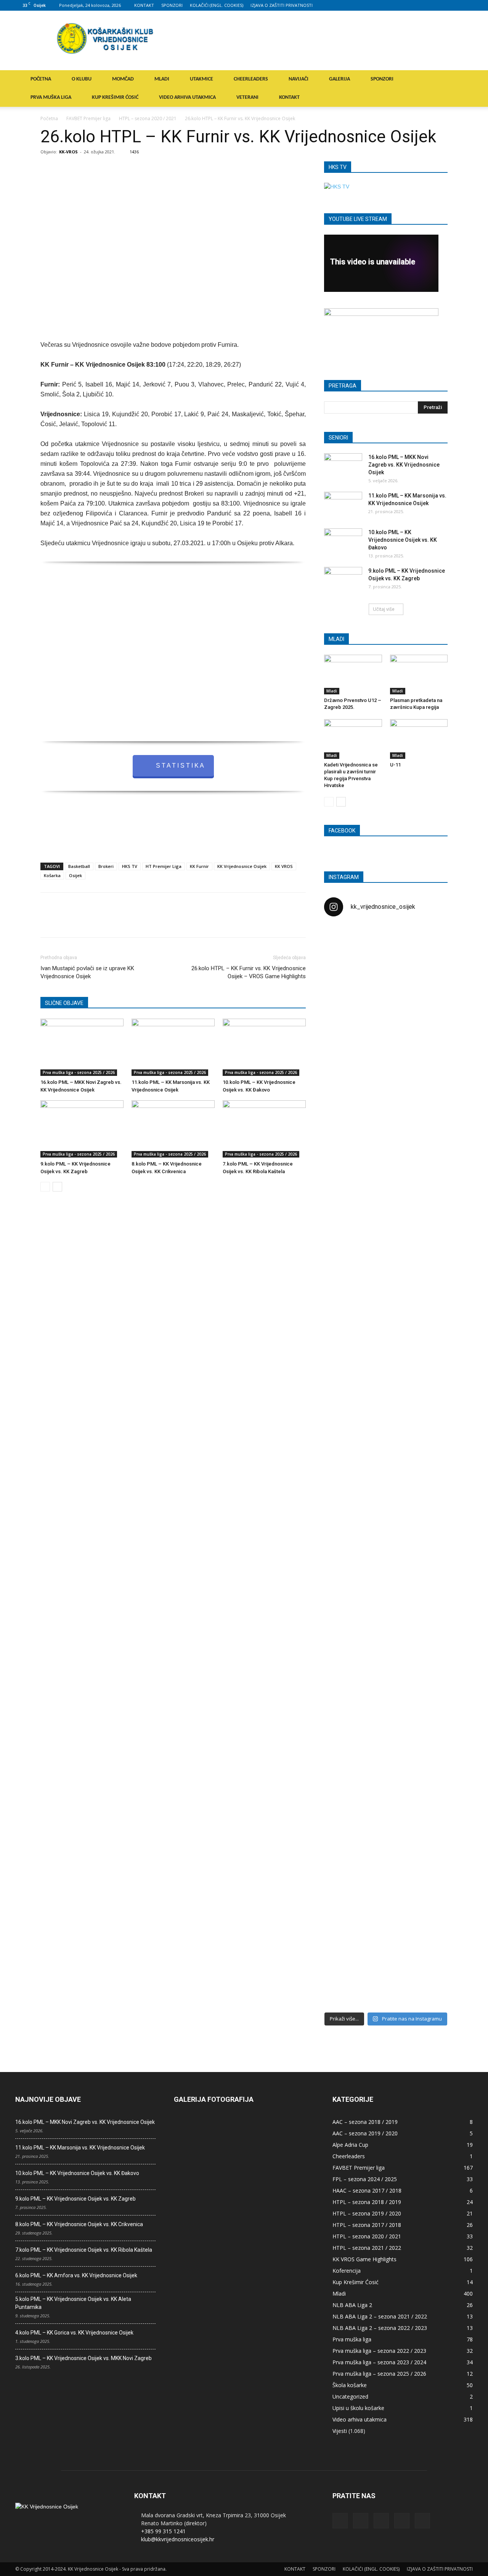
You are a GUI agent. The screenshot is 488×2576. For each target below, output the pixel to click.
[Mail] (442, 5)
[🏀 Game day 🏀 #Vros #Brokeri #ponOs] (428, 942)
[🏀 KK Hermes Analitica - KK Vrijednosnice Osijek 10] (344, 1942)
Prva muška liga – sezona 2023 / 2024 (379, 2362)
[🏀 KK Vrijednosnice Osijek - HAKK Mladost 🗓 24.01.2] (386, 970)
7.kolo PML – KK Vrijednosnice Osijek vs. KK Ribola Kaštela (84, 2250)
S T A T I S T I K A (180, 766)
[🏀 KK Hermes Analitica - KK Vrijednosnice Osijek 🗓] (386, 1954)
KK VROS (284, 866)
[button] (464, 80)
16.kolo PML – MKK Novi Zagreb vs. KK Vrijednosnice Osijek (404, 465)
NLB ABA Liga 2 (352, 2305)
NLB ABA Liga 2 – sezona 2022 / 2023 (380, 2328)
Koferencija (347, 2271)
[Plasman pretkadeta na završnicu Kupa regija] (419, 675)
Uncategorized (350, 2396)
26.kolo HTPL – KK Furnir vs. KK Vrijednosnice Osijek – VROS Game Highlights (249, 972)
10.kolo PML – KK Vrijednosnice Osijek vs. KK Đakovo (403, 540)
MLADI (162, 79)
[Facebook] (417, 5)
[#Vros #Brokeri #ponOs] (386, 1212)
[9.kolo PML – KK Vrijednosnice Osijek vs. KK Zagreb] (82, 1129)
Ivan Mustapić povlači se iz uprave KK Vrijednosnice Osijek (87, 972)
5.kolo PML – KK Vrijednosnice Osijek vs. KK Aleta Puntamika (73, 2303)
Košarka (52, 875)
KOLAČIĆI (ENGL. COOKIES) (217, 5)
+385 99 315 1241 (163, 2531)
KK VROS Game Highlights (364, 2259)
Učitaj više (384, 609)
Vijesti (340, 2431)
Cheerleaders (349, 2156)
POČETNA (41, 79)
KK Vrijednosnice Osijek (242, 866)
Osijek (75, 875)
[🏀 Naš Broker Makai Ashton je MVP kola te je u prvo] (344, 1615)
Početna (49, 118)
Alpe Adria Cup (350, 2145)
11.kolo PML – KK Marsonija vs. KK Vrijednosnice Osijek (80, 2148)
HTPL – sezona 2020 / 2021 (148, 118)
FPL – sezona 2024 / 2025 (365, 2179)
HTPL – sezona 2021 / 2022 (367, 2248)
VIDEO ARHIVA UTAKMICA (187, 97)
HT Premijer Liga (164, 866)
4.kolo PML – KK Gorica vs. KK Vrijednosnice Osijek (74, 2333)
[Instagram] (429, 5)
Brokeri (106, 866)
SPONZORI (172, 5)
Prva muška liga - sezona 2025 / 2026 (79, 1072)
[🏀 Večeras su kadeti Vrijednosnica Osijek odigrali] (428, 1695)
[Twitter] (454, 5)
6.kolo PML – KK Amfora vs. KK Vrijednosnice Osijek (76, 2275)
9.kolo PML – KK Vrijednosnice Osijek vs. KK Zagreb (75, 2199)
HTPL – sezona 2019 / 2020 (367, 2213)
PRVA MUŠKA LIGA (51, 97)
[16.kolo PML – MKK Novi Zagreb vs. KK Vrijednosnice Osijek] (82, 1047)
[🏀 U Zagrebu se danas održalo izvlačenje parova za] (428, 1344)
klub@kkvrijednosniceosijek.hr (178, 2539)
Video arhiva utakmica (360, 2419)
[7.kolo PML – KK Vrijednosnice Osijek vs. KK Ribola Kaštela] (264, 1129)
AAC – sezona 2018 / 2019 (365, 2122)
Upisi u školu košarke (358, 2408)
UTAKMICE (201, 79)
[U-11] (419, 739)
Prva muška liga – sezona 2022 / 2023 (379, 2351)
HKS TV (130, 866)
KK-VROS (68, 152)
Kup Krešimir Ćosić (356, 2282)
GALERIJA (340, 79)
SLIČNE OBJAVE (64, 1003)
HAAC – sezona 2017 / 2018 (367, 2190)
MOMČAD (123, 79)
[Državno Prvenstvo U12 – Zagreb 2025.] (353, 675)
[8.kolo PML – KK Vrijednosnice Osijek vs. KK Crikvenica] (173, 1129)
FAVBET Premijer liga (88, 118)
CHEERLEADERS (251, 79)
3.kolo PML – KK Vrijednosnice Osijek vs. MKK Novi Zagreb (83, 2358)
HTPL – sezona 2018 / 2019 (367, 2202)
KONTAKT (144, 5)
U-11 (395, 765)
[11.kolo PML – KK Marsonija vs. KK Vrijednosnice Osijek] (173, 1047)
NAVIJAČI (299, 79)
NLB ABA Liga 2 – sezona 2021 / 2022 (380, 2316)
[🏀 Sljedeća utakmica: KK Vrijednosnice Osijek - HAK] (344, 1248)
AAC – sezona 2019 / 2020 (365, 2133)
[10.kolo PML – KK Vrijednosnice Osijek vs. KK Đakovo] (264, 1047)
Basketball (79, 866)
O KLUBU (82, 79)
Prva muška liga (352, 2339)
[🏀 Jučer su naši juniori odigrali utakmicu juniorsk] (344, 1062)
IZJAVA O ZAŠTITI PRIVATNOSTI (282, 5)
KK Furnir (199, 866)
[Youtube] (467, 5)
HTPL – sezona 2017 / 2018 (367, 2225)
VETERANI (247, 97)
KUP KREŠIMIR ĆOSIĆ (115, 97)
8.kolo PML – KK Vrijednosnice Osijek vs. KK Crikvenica (79, 2224)
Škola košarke (350, 2385)
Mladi (332, 691)
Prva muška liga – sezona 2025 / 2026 (379, 2374)
